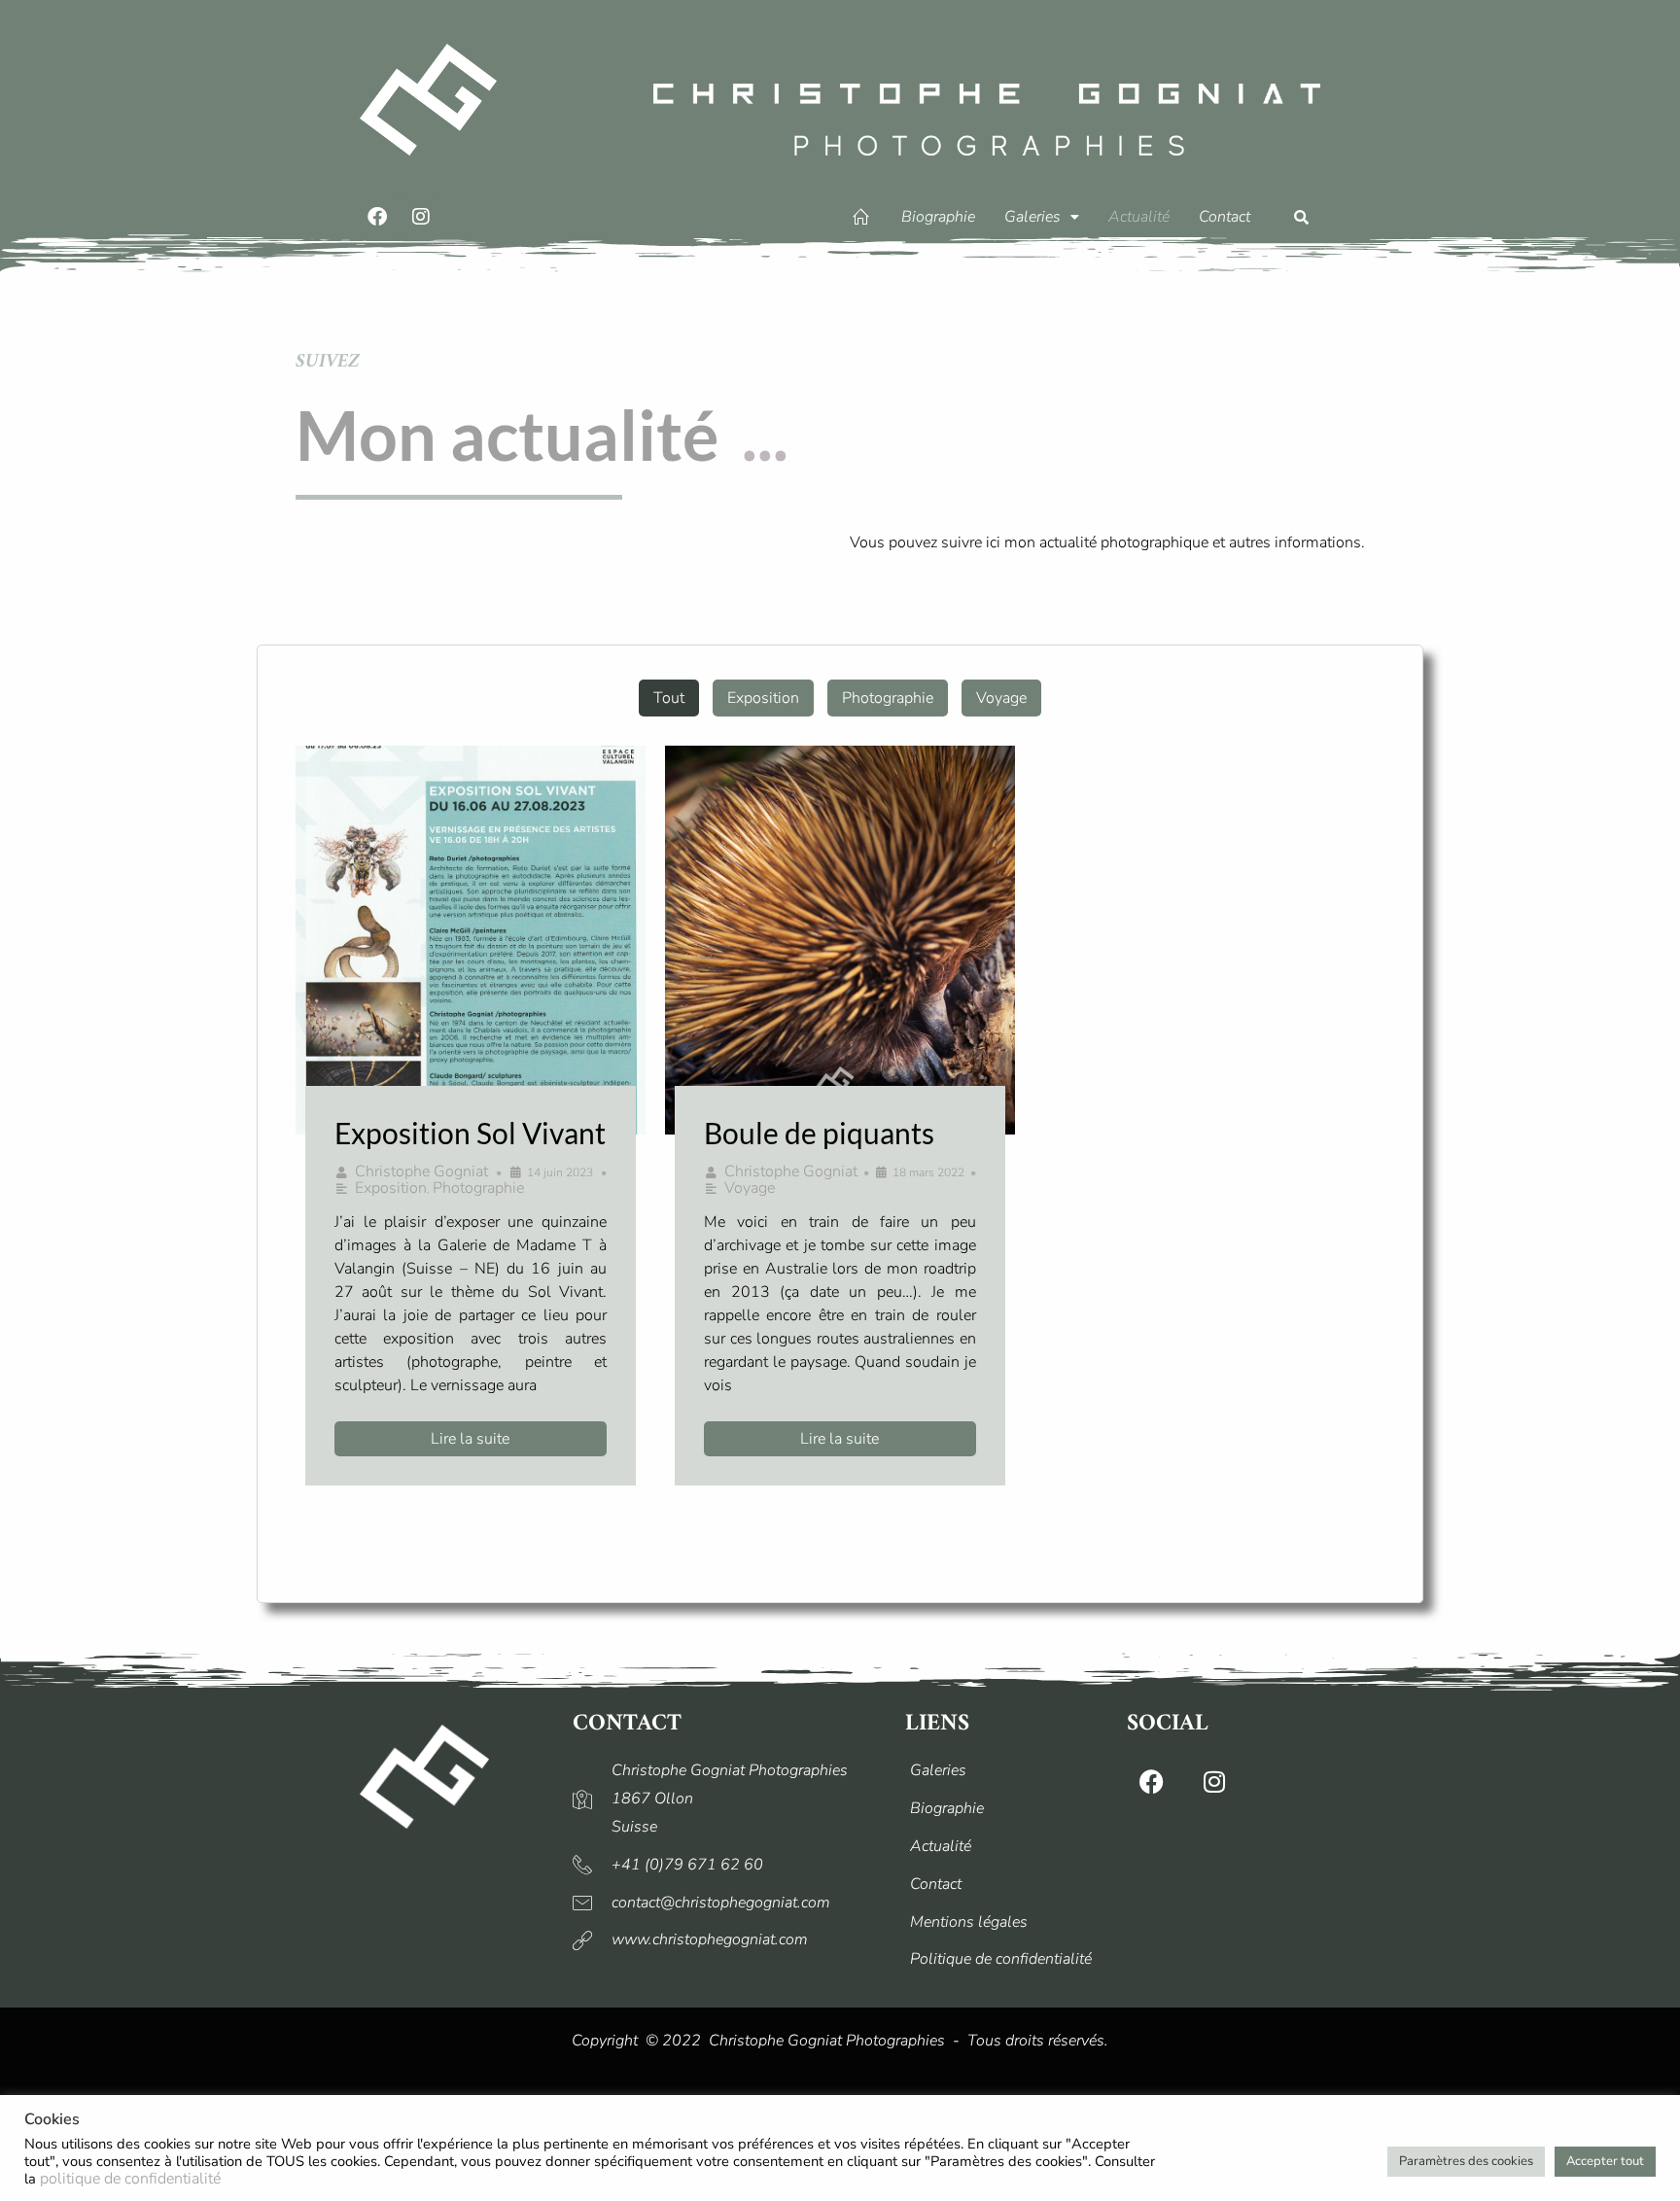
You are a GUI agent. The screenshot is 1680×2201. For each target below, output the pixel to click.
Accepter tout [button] (1605, 2161)
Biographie (938, 217)
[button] (1042, 217)
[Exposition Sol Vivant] (471, 940)
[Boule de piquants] (840, 940)
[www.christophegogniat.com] (729, 1940)
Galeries (1032, 217)
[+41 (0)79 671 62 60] (729, 1865)
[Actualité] (1006, 1847)
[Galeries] (1006, 1771)
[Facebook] (377, 217)
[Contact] (1006, 1885)
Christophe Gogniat (421, 1171)
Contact (1225, 217)
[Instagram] (421, 217)
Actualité (1139, 217)
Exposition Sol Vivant (470, 1133)
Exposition (763, 698)
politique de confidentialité (130, 2179)
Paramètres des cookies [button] (1466, 2161)
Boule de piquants (819, 1133)
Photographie (888, 698)
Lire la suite (470, 1439)
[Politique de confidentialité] (1006, 1959)
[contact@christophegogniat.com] (729, 1903)
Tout (669, 698)
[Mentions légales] (1006, 1922)
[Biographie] (1006, 1809)
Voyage (1001, 698)
